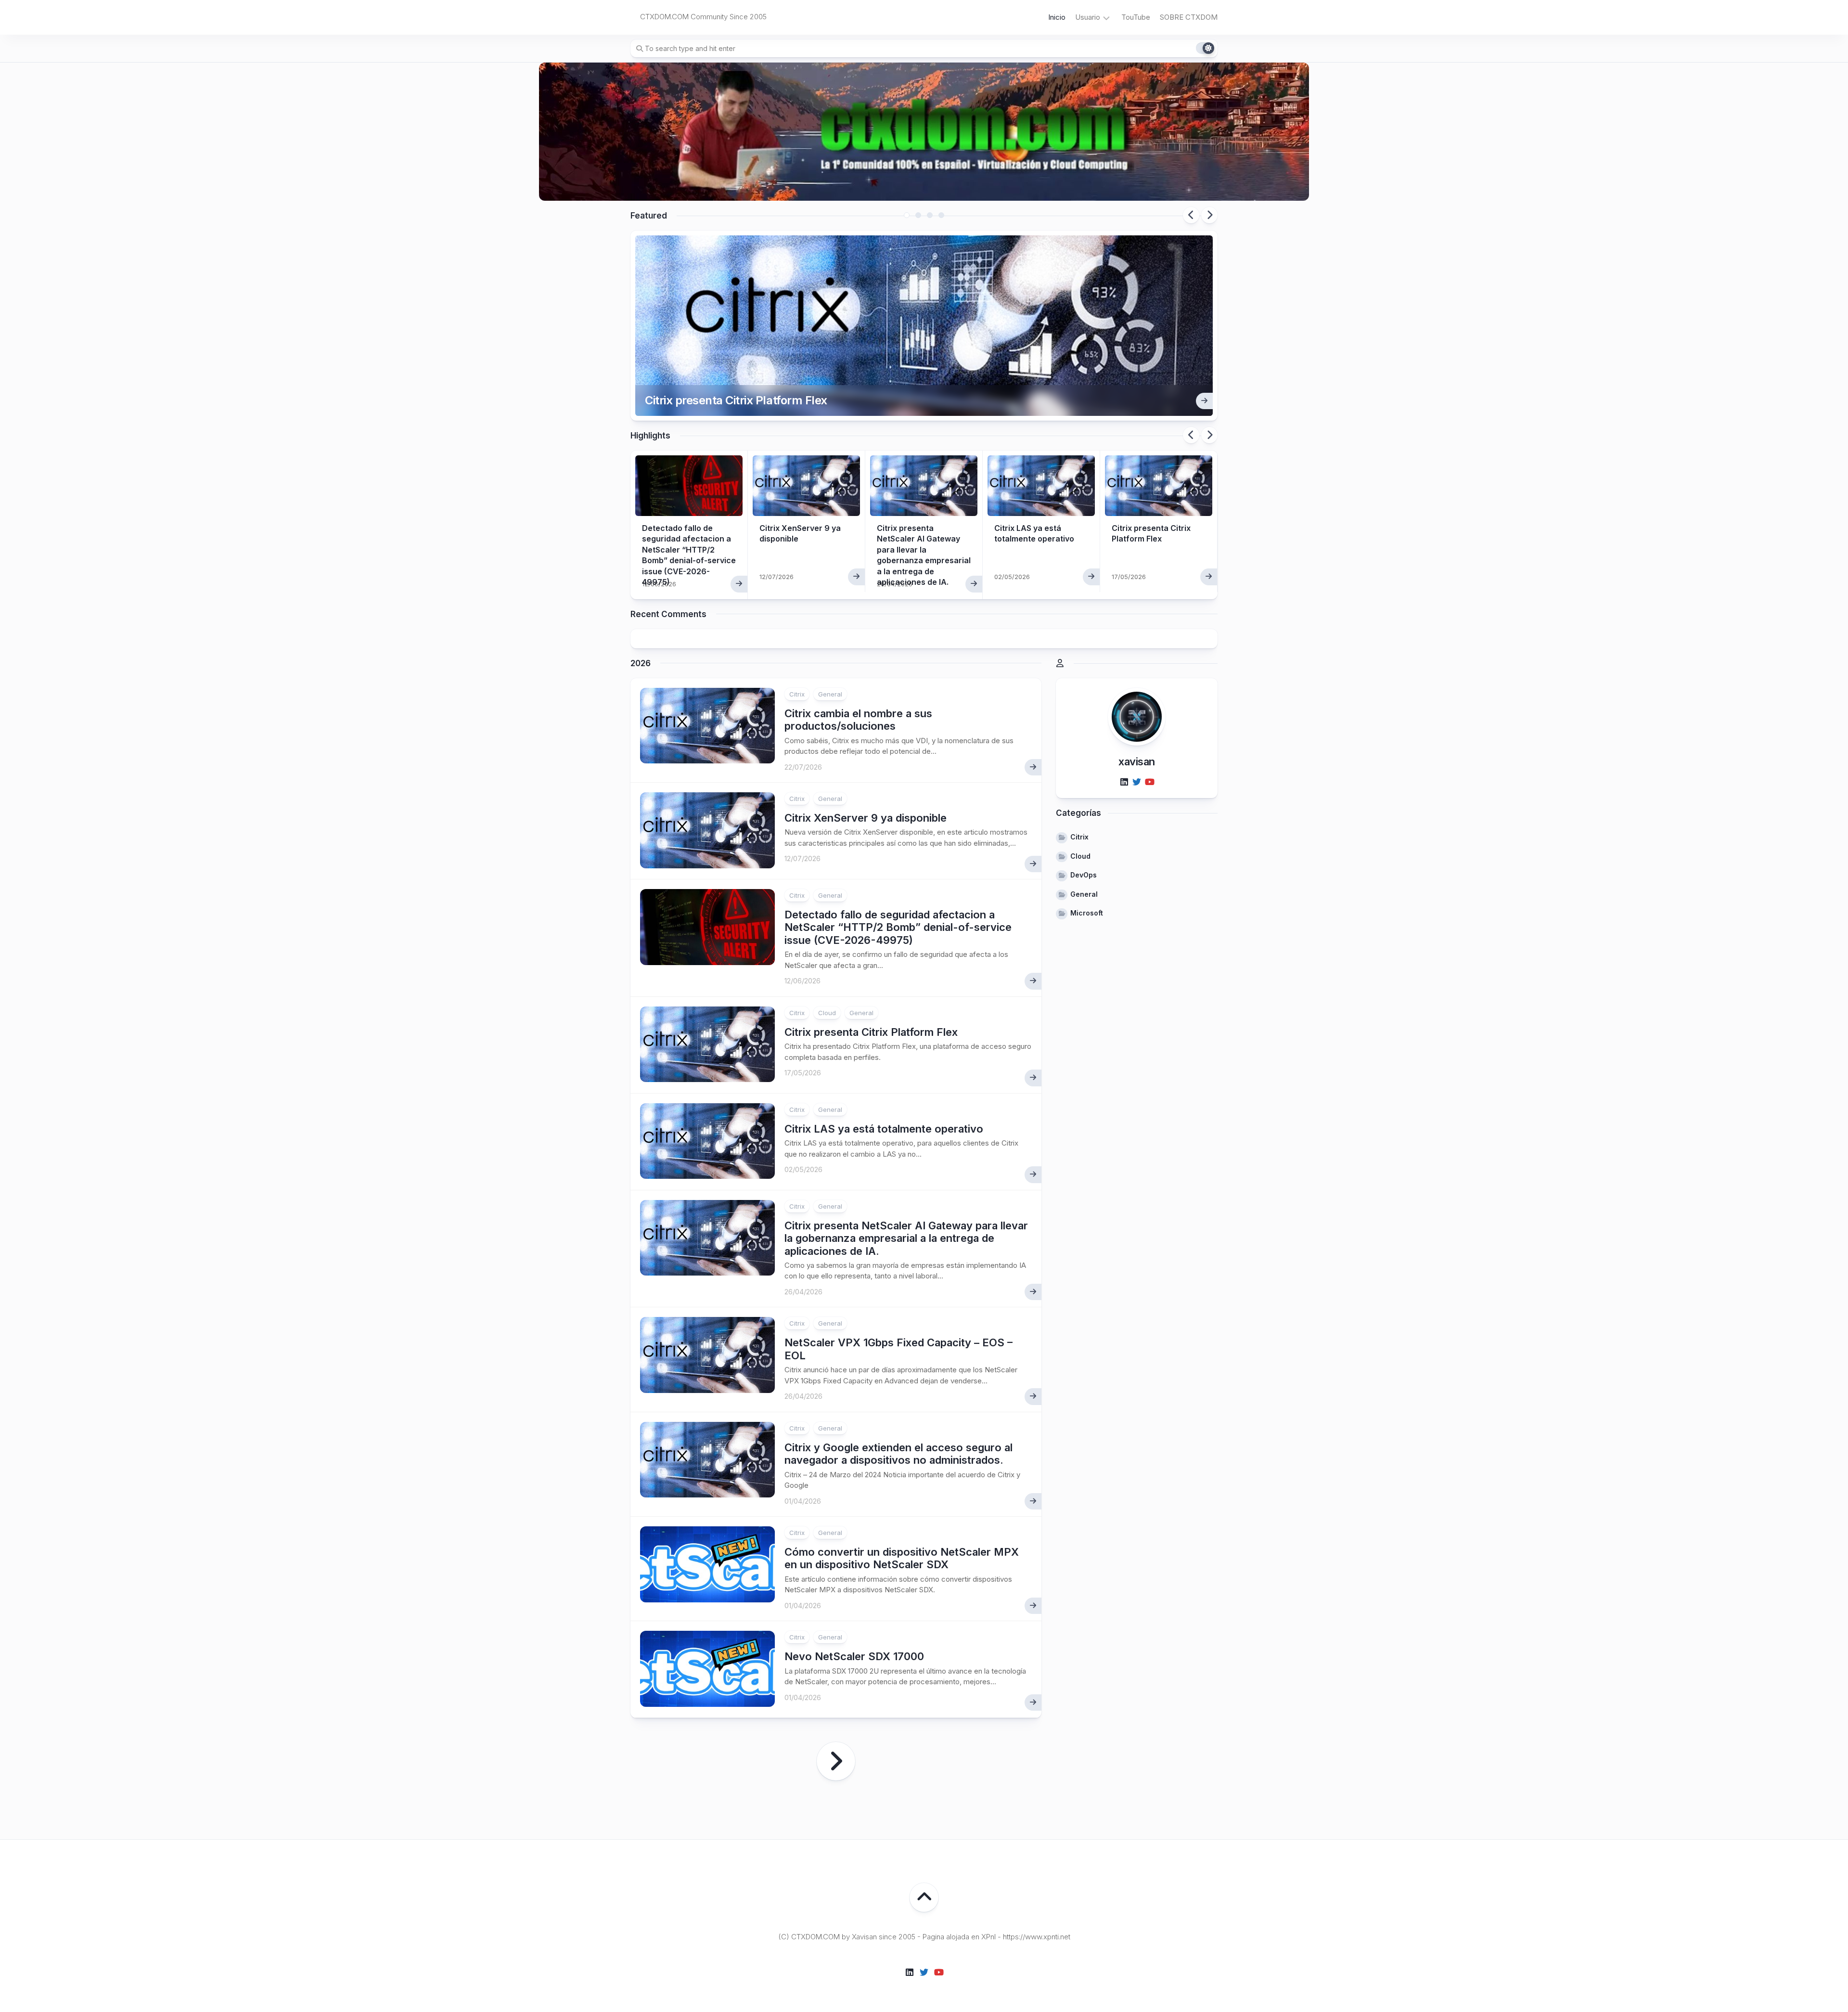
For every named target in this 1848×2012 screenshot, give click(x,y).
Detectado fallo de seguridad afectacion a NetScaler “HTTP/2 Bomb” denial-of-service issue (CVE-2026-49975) (898, 927)
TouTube (1136, 17)
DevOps (1084, 875)
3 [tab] (930, 215)
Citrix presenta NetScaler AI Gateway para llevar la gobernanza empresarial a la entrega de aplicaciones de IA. (906, 1238)
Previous (1191, 215)
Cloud (827, 1013)
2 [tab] (918, 215)
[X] (1137, 782)
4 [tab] (941, 215)
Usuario (1088, 17)
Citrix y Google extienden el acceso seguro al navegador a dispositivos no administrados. (898, 1454)
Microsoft (1087, 913)
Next (1209, 215)
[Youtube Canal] (1149, 782)
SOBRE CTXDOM (1189, 17)
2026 (641, 663)
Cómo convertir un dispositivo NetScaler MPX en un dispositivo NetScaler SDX (902, 1558)
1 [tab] (907, 215)
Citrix (797, 694)
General (830, 694)
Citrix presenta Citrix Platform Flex (736, 400)
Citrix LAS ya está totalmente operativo (884, 1129)
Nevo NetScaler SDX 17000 (854, 1656)
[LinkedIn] (1124, 782)
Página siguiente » (836, 1761)
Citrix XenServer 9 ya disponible (866, 818)
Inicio (1057, 17)
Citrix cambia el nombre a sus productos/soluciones (858, 720)
